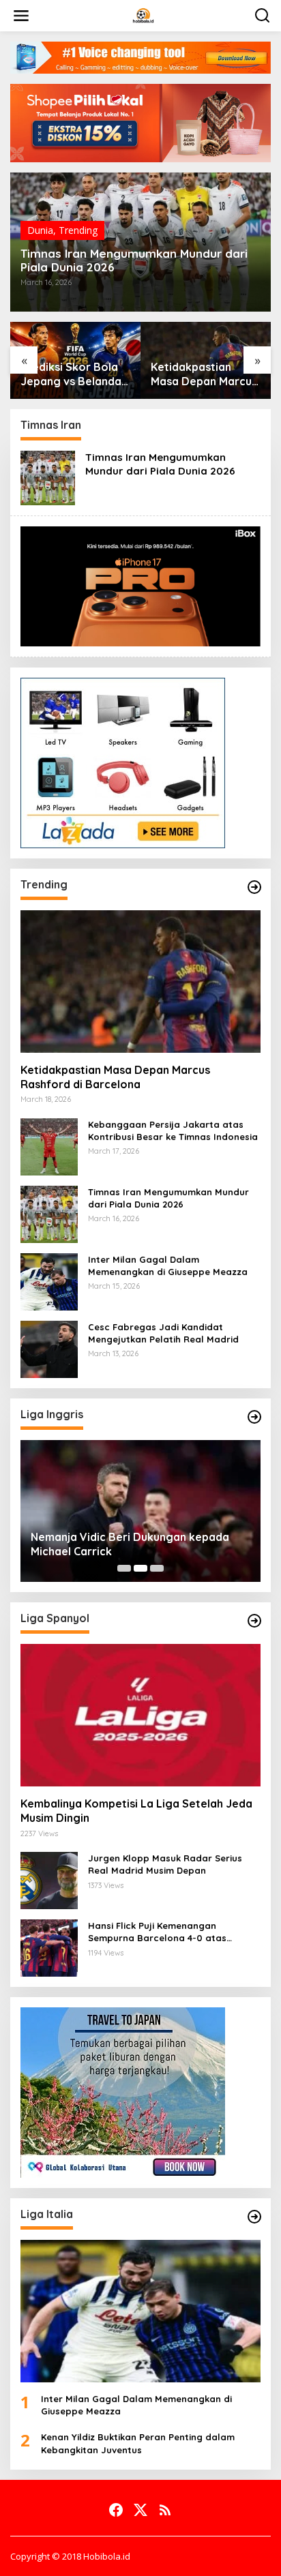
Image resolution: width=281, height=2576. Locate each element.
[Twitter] (140, 2510)
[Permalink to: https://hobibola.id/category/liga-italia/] (254, 2217)
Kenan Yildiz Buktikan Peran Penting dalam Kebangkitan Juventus (138, 2443)
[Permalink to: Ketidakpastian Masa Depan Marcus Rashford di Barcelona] (140, 982)
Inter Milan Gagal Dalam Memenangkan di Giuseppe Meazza (168, 1265)
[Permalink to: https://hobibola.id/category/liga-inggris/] (254, 1417)
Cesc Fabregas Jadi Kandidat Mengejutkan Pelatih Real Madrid (163, 1333)
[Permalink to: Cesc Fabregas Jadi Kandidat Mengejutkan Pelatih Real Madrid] (49, 1348)
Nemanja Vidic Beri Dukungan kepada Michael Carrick (130, 1544)
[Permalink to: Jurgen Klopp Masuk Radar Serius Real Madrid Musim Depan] (49, 1879)
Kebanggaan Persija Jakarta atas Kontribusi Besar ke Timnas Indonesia (173, 1130)
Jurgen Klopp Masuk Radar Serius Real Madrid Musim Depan (165, 1864)
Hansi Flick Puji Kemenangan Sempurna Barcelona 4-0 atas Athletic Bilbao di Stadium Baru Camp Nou (174, 1932)
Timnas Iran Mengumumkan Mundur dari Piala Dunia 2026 (134, 260)
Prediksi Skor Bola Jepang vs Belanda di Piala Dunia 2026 (71, 374)
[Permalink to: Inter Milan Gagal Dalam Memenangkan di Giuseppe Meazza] (49, 1280)
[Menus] (21, 16)
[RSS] (165, 2510)
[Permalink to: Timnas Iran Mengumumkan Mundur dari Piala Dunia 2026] (48, 477)
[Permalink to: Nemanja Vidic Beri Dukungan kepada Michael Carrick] (140, 1511)
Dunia (40, 230)
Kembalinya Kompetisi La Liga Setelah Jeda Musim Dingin (136, 1811)
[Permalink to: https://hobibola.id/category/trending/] (254, 887)
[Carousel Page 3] (157, 1568)
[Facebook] (116, 2510)
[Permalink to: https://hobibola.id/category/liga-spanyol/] (254, 1621)
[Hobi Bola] (143, 15)
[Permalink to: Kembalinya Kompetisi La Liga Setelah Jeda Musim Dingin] (140, 1715)
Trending (78, 230)
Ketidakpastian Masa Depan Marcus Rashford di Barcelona (204, 374)
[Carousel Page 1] (124, 1568)
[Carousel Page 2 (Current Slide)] (140, 1568)
